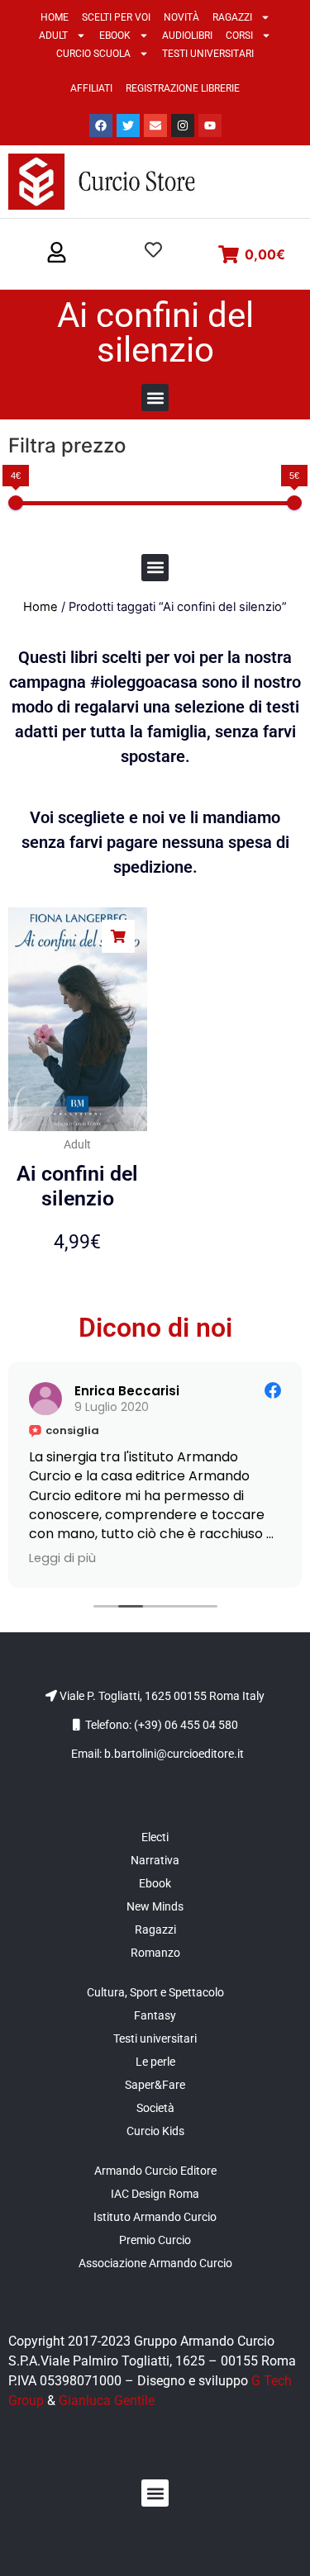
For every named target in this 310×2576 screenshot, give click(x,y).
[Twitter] (128, 125)
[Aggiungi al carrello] (118, 936)
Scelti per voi (116, 17)
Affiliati (91, 88)
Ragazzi (232, 17)
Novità (181, 17)
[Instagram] (183, 125)
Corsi (239, 36)
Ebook (115, 36)
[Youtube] (210, 125)
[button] (57, 253)
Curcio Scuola (93, 54)
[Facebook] (101, 125)
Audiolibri (187, 36)
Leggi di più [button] (62, 1558)
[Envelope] (155, 125)
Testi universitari (208, 54)
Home (55, 17)
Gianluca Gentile (107, 2401)
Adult (53, 36)
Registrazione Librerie (183, 88)
